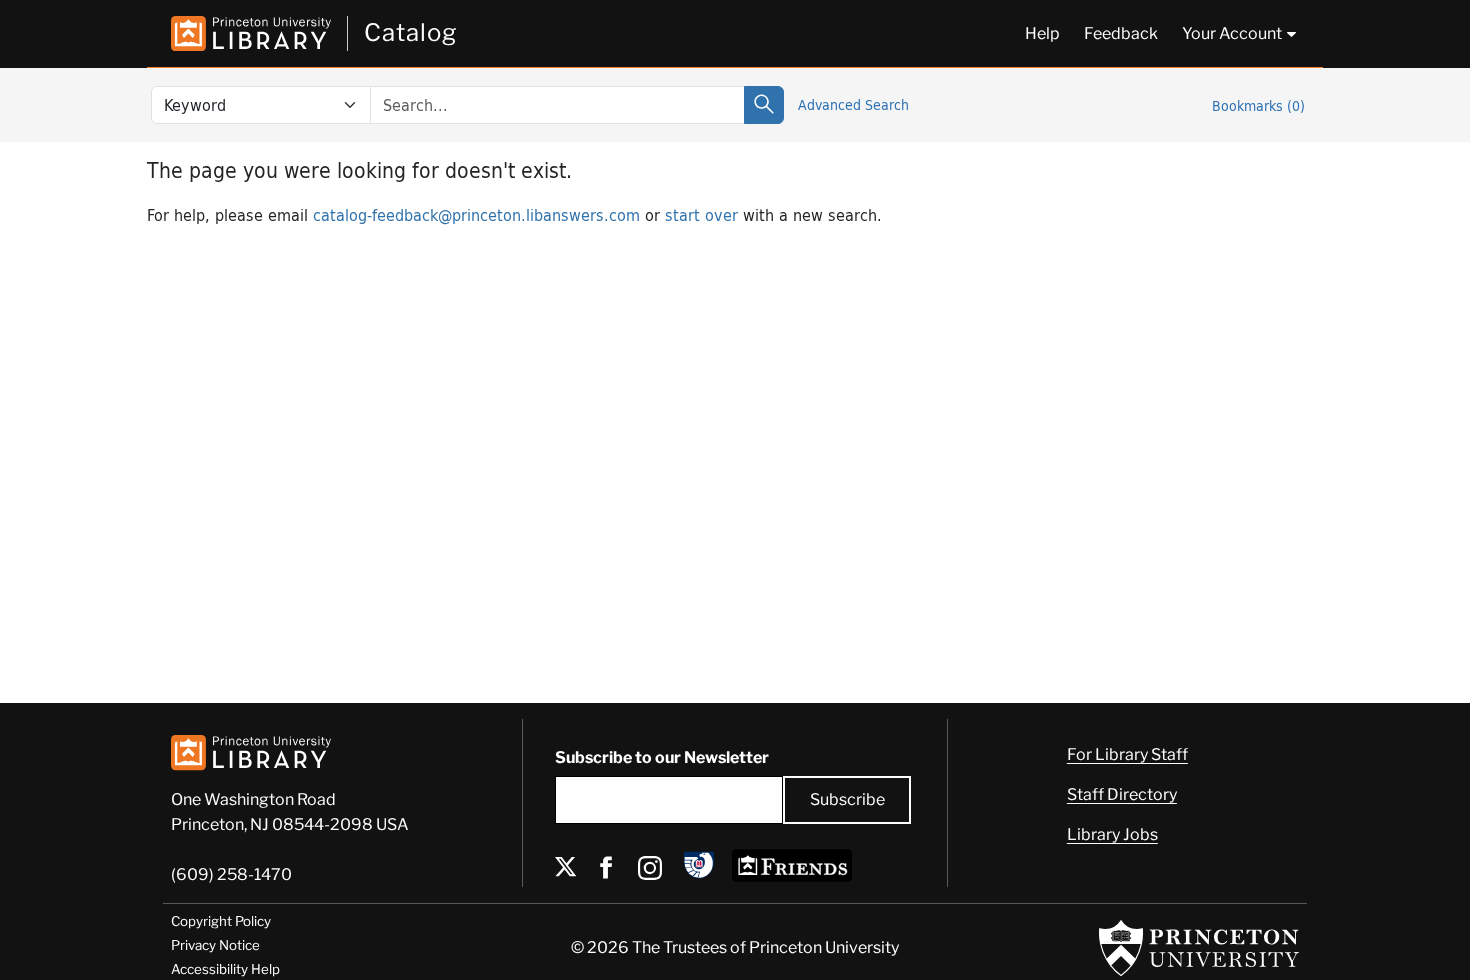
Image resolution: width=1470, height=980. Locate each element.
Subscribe (847, 799)
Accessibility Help (225, 969)
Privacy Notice (215, 945)
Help (1042, 33)
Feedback (1121, 33)
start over (701, 214)
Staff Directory (1122, 794)
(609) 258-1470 (231, 874)
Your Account (1232, 33)
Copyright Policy (221, 921)
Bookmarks (1258, 105)
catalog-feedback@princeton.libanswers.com (476, 214)
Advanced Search (853, 104)
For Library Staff (1127, 754)
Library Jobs (1112, 834)
